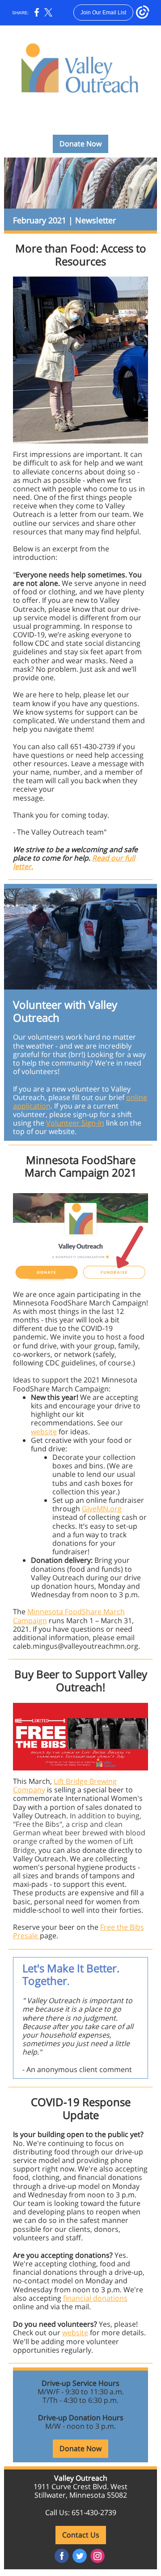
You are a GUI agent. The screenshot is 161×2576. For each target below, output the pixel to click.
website (44, 1432)
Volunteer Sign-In (75, 1123)
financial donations (95, 2298)
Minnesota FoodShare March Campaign (69, 1616)
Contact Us (81, 2535)
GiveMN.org (102, 1509)
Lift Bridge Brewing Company (65, 1785)
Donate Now (80, 144)
